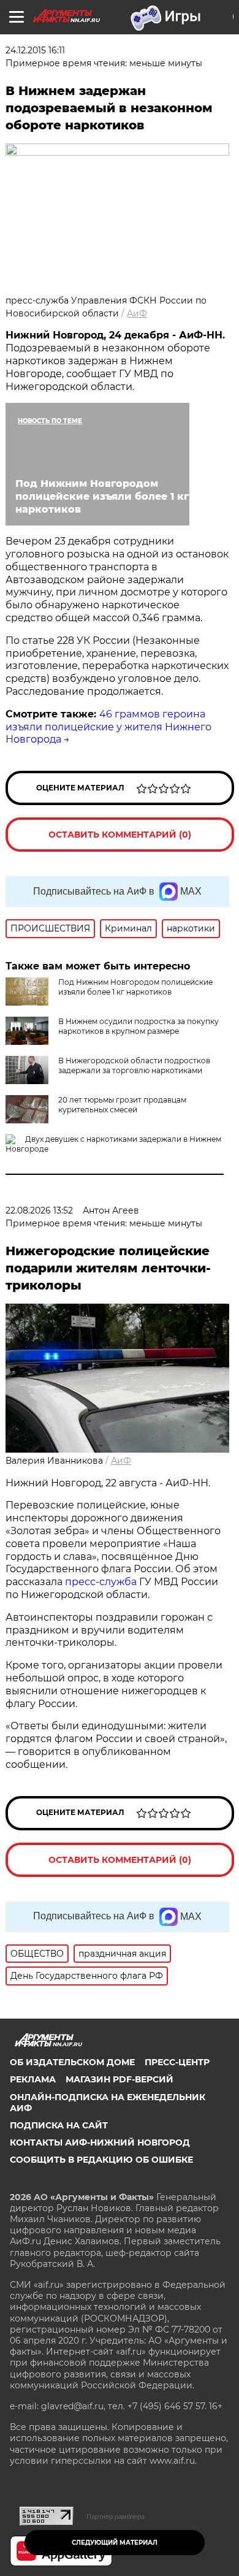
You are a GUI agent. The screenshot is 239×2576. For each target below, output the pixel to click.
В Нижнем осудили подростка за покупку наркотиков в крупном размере (138, 1026)
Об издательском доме (72, 2062)
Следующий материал (115, 2543)
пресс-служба (101, 1582)
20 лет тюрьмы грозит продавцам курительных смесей (122, 1105)
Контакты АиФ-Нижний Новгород (100, 2142)
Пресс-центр (177, 2062)
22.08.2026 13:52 (39, 1210)
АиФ (137, 313)
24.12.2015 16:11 (35, 50)
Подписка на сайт (59, 2125)
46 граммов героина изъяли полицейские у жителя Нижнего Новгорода (108, 727)
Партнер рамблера (116, 2517)
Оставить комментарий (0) (120, 835)
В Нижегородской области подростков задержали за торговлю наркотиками (134, 1065)
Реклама (33, 2079)
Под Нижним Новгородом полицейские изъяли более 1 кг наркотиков (135, 987)
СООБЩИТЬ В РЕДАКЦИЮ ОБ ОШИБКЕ (101, 2160)
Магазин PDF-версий (120, 2079)
